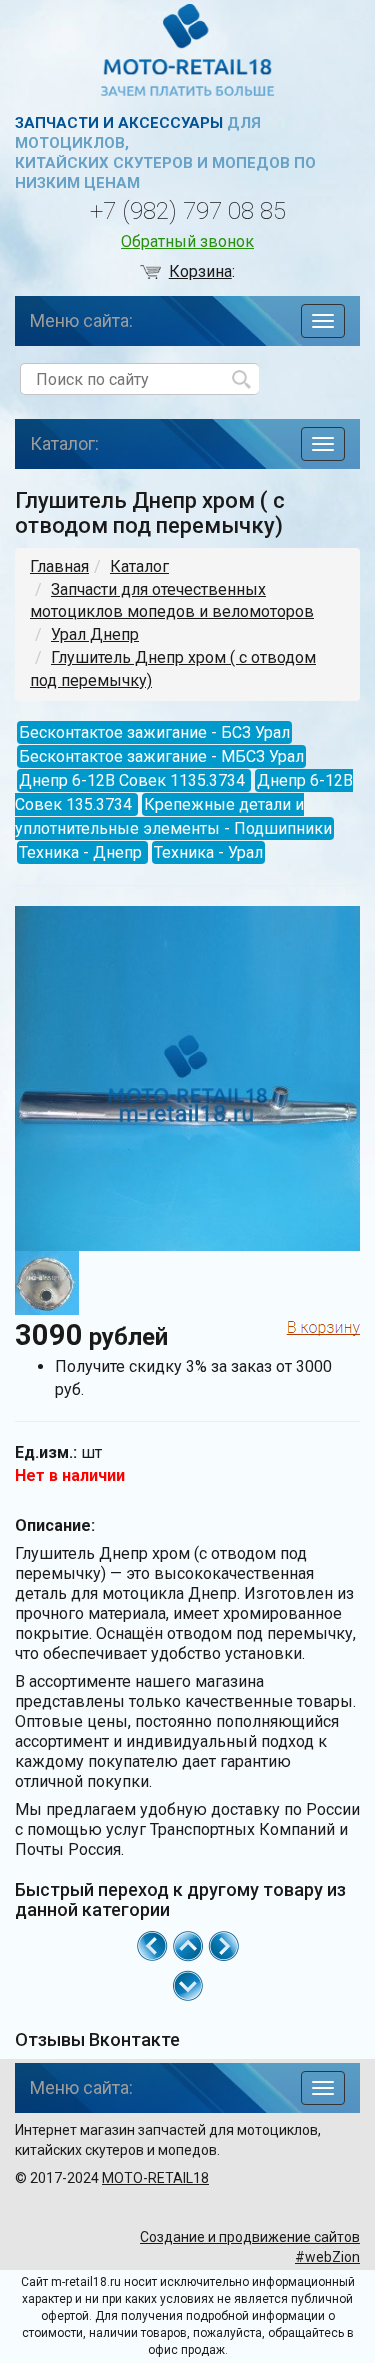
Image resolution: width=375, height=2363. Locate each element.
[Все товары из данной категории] (188, 1944)
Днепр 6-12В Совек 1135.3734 (132, 780)
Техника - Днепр (80, 852)
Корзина (200, 271)
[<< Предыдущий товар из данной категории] (152, 1944)
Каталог (139, 566)
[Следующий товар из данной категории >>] (224, 1944)
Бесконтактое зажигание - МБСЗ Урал (161, 756)
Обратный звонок (187, 241)
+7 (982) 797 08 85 (188, 211)
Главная (59, 566)
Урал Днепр (95, 634)
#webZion (327, 2257)
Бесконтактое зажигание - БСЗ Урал (154, 732)
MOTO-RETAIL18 (155, 2178)
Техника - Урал (208, 852)
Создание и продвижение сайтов (250, 2237)
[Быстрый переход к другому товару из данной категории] (188, 1986)
